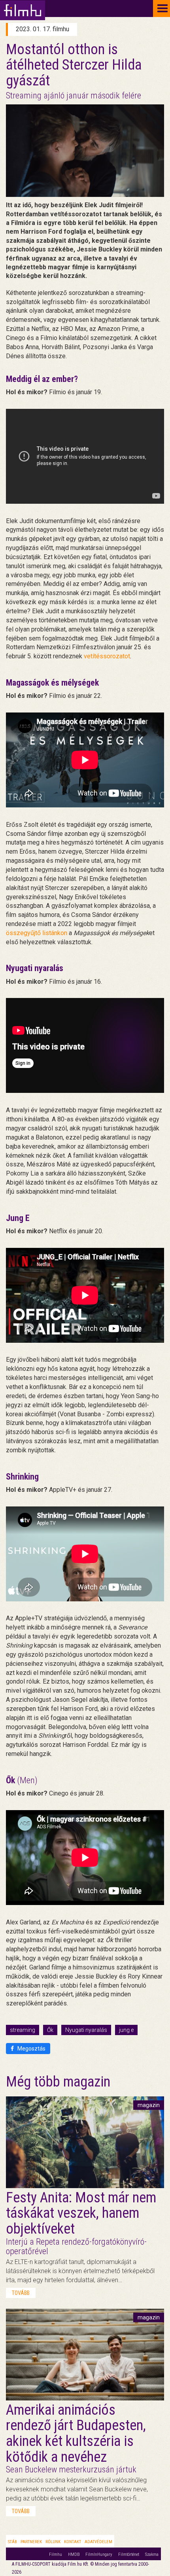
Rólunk (53, 2542)
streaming (23, 2030)
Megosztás (31, 2049)
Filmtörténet (129, 2554)
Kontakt (73, 2542)
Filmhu (56, 2554)
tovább (21, 2293)
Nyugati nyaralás (86, 2030)
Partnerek (31, 2542)
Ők (50, 2030)
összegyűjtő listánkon (37, 933)
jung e (126, 2030)
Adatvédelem (98, 2542)
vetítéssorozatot (107, 656)
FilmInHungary (99, 2554)
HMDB (74, 2554)
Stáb (12, 2542)
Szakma (152, 2554)
